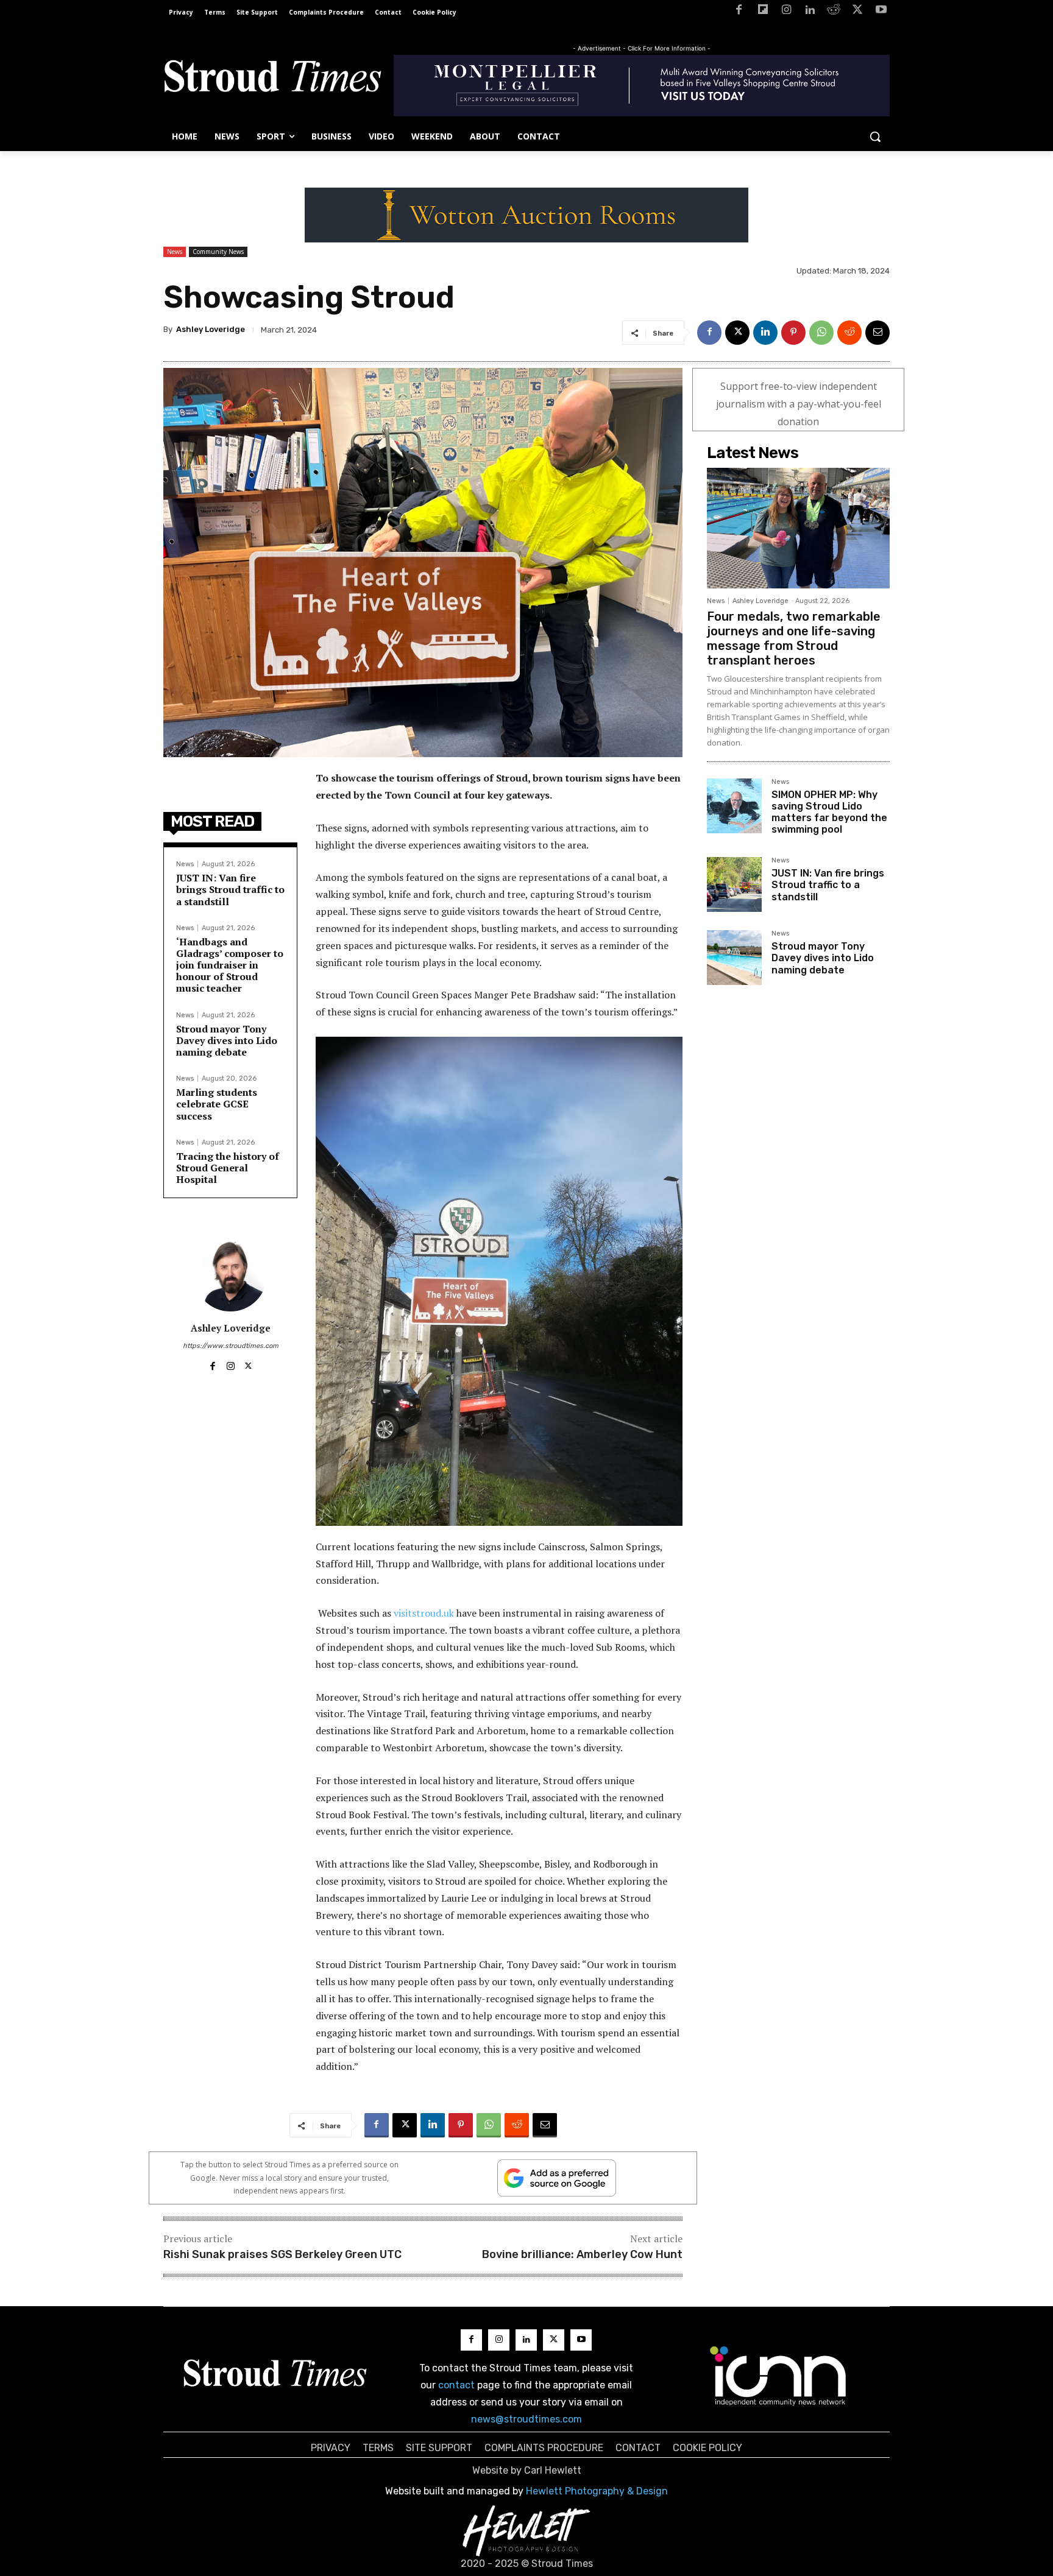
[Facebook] (739, 12)
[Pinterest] (793, 333)
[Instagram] (786, 12)
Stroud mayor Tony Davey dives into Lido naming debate (227, 1040)
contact (456, 2385)
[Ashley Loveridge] (230, 1275)
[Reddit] (834, 12)
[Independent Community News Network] (778, 2376)
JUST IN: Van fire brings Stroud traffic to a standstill (230, 889)
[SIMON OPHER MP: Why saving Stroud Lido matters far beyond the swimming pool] (734, 806)
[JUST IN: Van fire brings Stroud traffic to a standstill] (734, 884)
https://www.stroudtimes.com (231, 1346)
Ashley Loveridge (211, 329)
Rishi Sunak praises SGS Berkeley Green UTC (282, 2254)
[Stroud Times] (272, 79)
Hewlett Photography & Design (597, 2491)
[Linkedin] (810, 12)
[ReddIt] (849, 333)
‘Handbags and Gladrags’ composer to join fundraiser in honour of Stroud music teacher (230, 965)
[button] (875, 136)
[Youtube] (881, 12)
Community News (218, 252)
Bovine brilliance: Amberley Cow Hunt (582, 2254)
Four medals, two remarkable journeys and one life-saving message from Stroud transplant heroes (794, 638)
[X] (857, 12)
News (175, 252)
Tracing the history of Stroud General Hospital (228, 1168)
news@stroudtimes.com (526, 2419)
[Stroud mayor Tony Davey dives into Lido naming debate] (734, 958)
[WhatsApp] (821, 333)
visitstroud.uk (424, 1613)
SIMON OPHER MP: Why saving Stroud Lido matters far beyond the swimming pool (829, 812)
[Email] (877, 333)
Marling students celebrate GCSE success (217, 1104)
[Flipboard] (763, 12)
